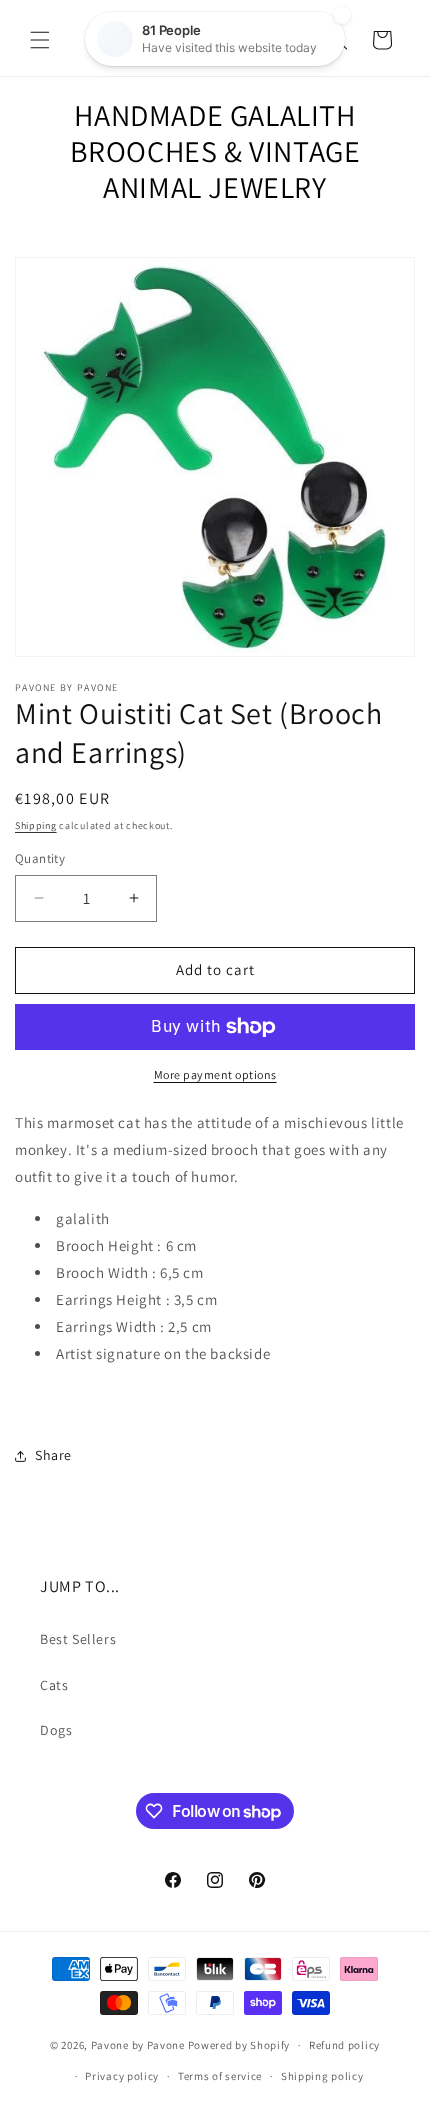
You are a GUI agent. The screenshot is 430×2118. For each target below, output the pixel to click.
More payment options (215, 1074)
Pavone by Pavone (138, 2045)
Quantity (40, 858)
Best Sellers (78, 1639)
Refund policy (344, 2045)
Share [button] (53, 1455)
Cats (54, 1685)
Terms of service (220, 2076)
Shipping (36, 825)
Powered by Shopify (239, 2045)
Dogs (56, 1730)
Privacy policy (122, 2076)
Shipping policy (322, 2076)
